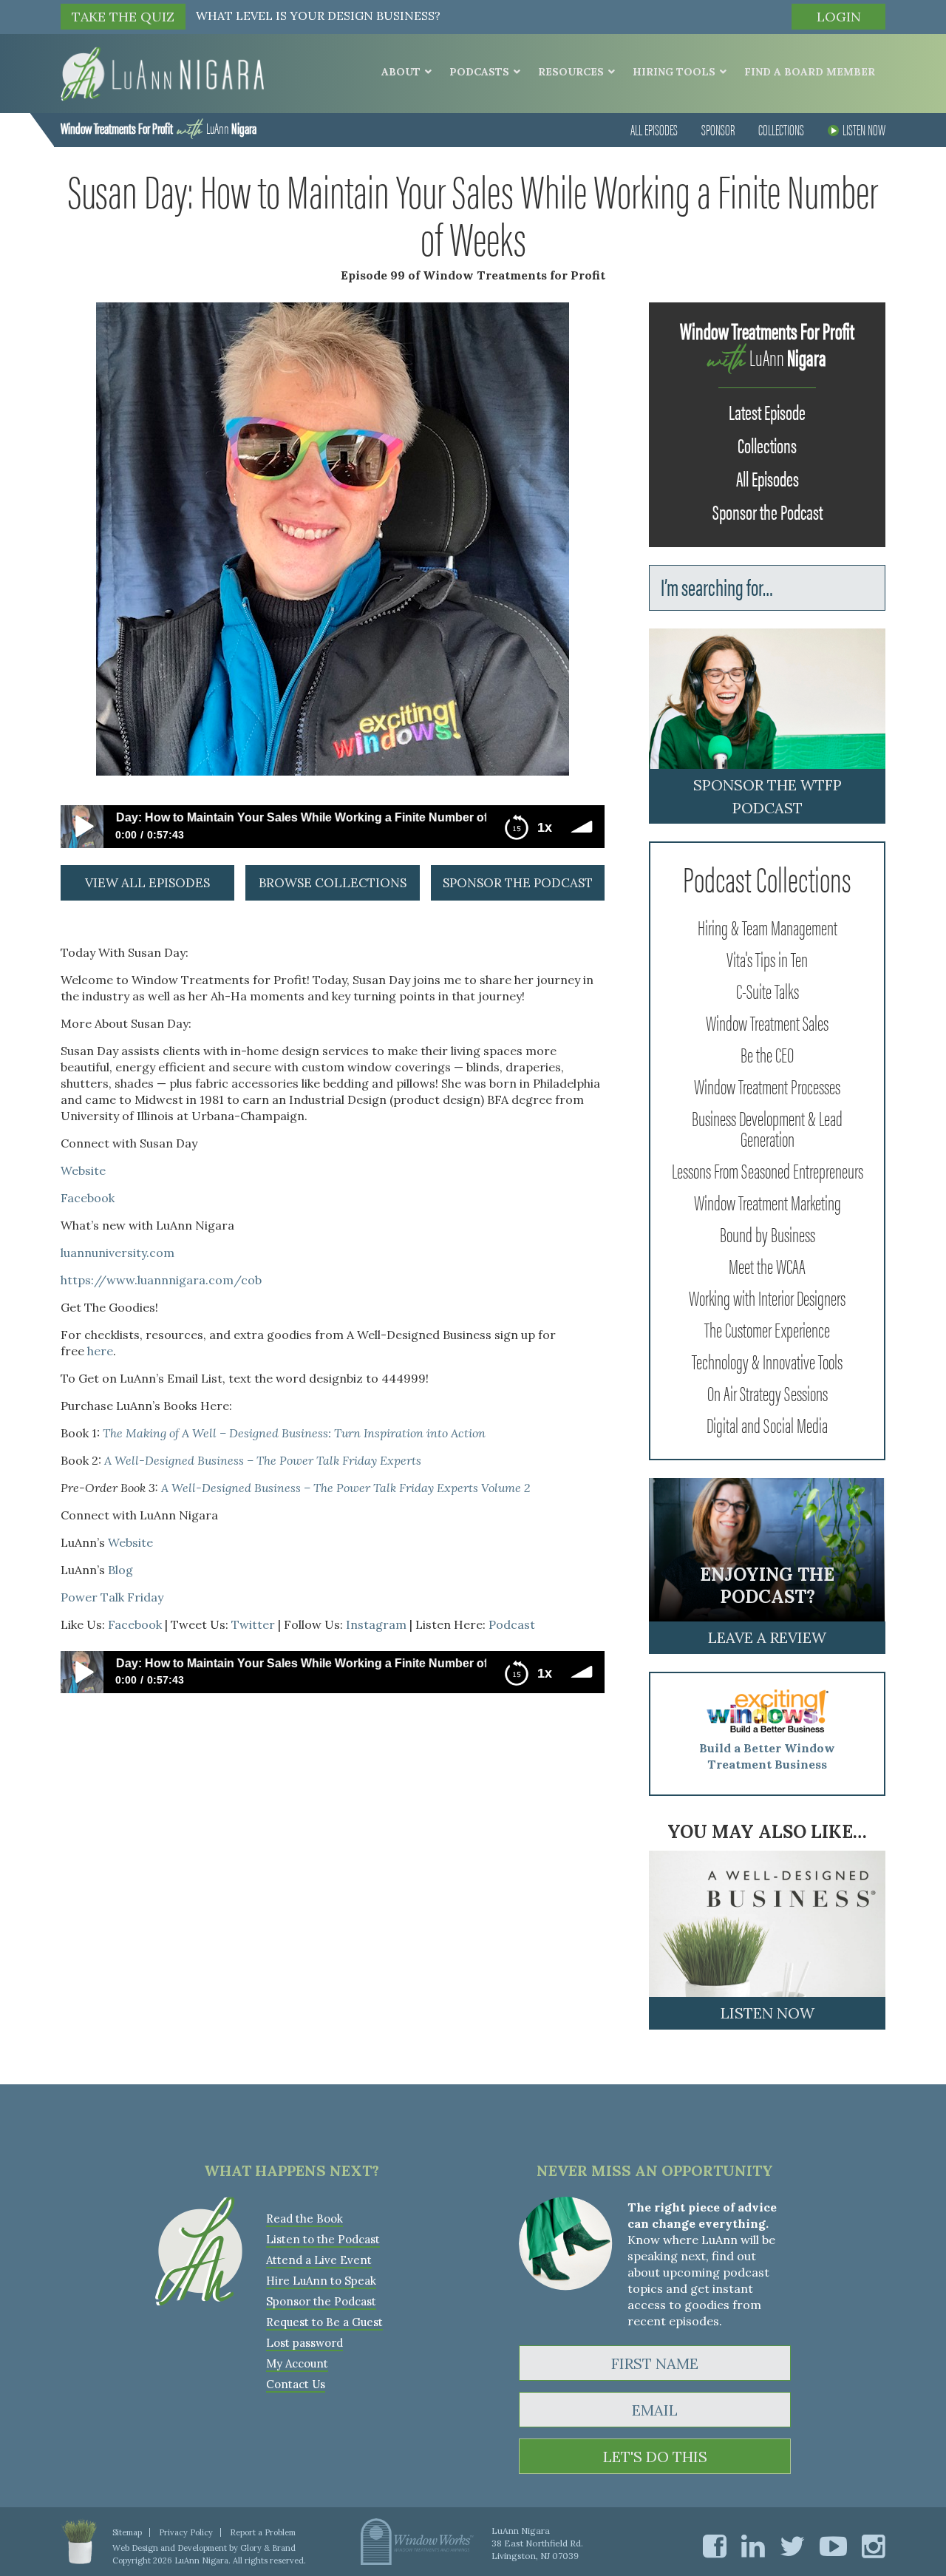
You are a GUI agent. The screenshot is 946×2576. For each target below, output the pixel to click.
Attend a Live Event (319, 2260)
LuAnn (159, 128)
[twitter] (792, 2546)
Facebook (88, 1198)
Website (83, 1170)
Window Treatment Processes (767, 1085)
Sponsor (718, 129)
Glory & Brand (268, 2548)
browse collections (333, 883)
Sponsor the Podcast (768, 511)
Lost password (304, 2343)
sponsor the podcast (518, 883)
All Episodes (654, 129)
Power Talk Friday (112, 1597)
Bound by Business (768, 1233)
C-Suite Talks (768, 990)
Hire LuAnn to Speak (321, 2281)
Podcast (512, 1624)
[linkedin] (753, 2546)
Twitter (253, 1624)
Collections (781, 129)
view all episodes (147, 883)
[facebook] (715, 2546)
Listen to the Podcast (323, 2239)
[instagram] (874, 2546)
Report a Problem (263, 2532)
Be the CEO (767, 1054)
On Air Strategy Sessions (768, 1392)
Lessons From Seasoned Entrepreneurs (768, 1170)
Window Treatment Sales (767, 1022)
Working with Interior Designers (767, 1297)
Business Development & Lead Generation (767, 1128)
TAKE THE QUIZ (123, 17)
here (100, 1351)
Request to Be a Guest (324, 2322)
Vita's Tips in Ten (767, 958)
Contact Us (296, 2384)
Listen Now (864, 129)
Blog (120, 1570)
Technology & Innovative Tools (767, 1360)
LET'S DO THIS (655, 2457)
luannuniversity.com (118, 1253)
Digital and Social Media (767, 1424)
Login (839, 17)
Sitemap (127, 2532)
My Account (297, 2363)
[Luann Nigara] (162, 72)
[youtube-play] (833, 2546)
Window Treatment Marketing (768, 1201)
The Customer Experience (767, 1329)
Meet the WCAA (767, 1265)
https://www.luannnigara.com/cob (161, 1280)
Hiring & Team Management (768, 926)
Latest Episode (767, 411)
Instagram (376, 1624)
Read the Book (304, 2219)
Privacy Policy (186, 2532)
